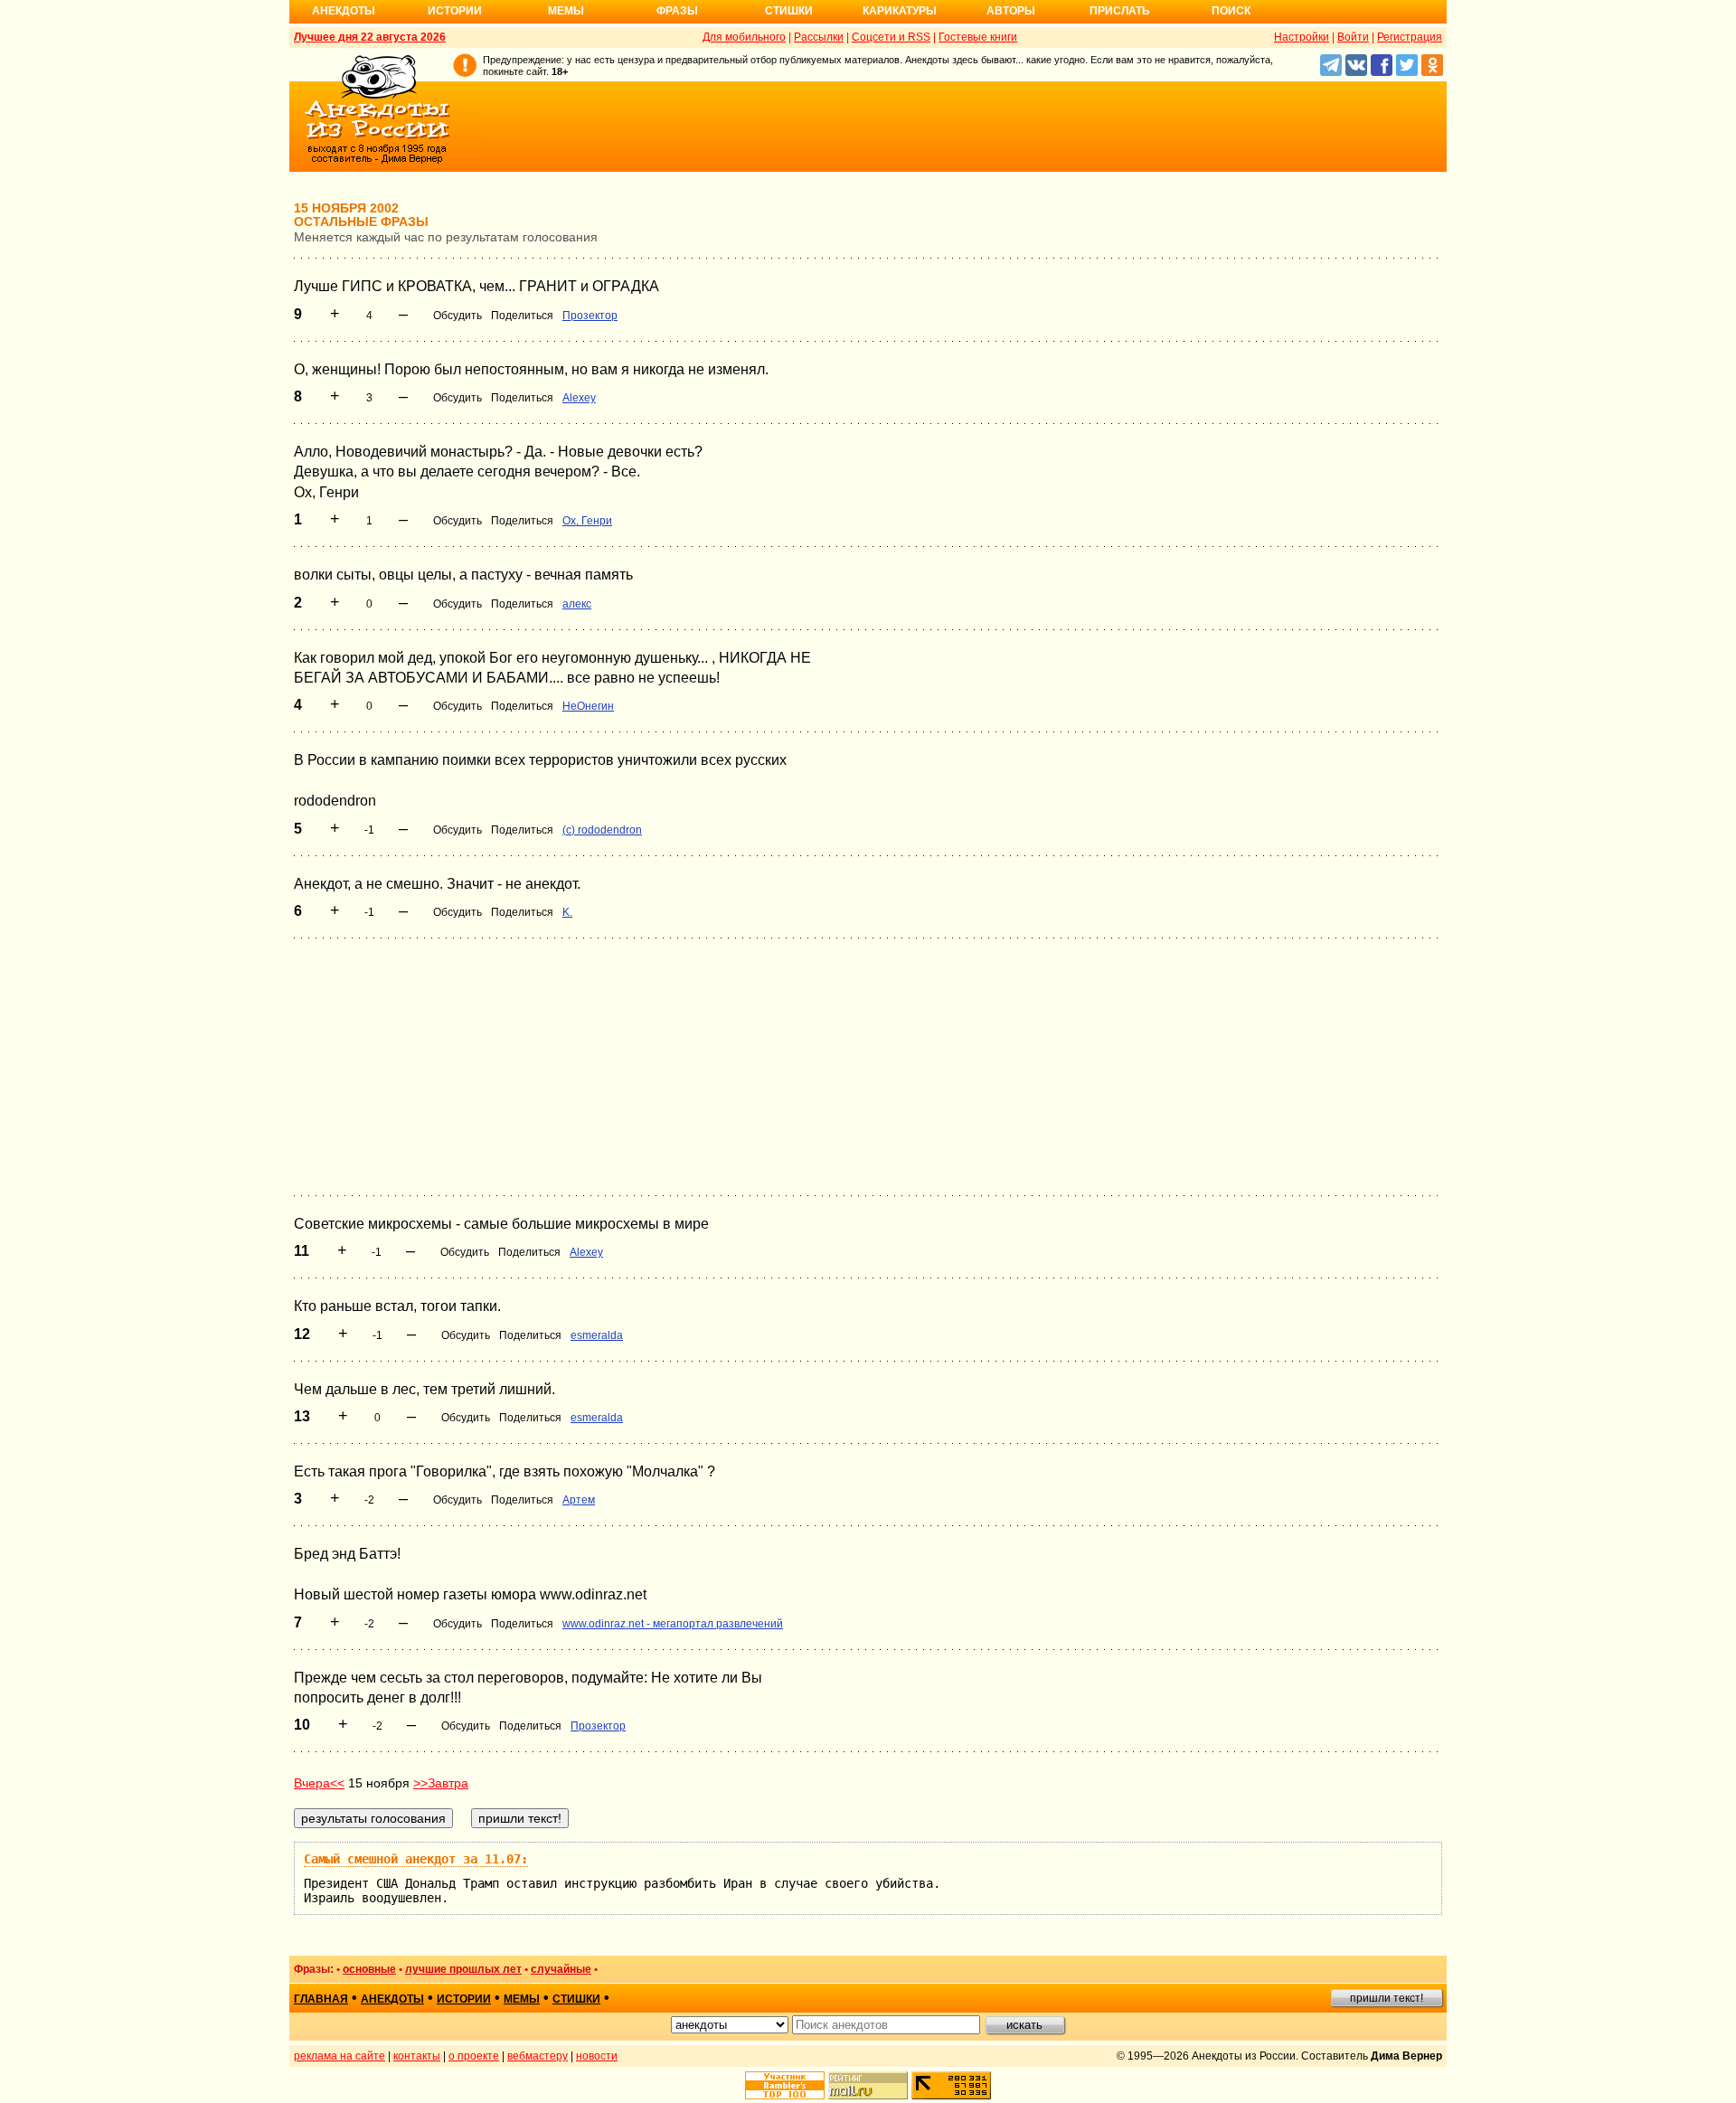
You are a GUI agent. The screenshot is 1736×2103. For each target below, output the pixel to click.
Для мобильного (744, 37)
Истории (455, 11)
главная (321, 1999)
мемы (522, 1999)
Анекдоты (344, 11)
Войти (1353, 37)
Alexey (579, 398)
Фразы (677, 11)
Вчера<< (319, 1783)
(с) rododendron (602, 830)
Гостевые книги (978, 37)
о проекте (474, 2056)
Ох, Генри (587, 521)
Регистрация (1410, 37)
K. (567, 912)
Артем (579, 1500)
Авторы (1011, 11)
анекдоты (392, 1999)
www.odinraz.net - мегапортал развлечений (673, 1624)
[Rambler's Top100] (785, 2085)
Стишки (789, 11)
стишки (576, 1999)
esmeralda (597, 1335)
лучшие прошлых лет (463, 1969)
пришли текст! (1387, 1998)
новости (597, 2056)
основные (369, 1969)
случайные (561, 1969)
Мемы (566, 11)
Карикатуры (900, 11)
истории (464, 1999)
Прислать (1120, 11)
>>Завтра (441, 1783)
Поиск (1231, 11)
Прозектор (590, 316)
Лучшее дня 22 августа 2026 (370, 37)
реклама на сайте (340, 2056)
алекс (577, 604)
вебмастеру (538, 2056)
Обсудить (458, 316)
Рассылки (819, 37)
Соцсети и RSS (891, 37)
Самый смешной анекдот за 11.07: (416, 1859)
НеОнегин (588, 706)
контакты (417, 2056)
